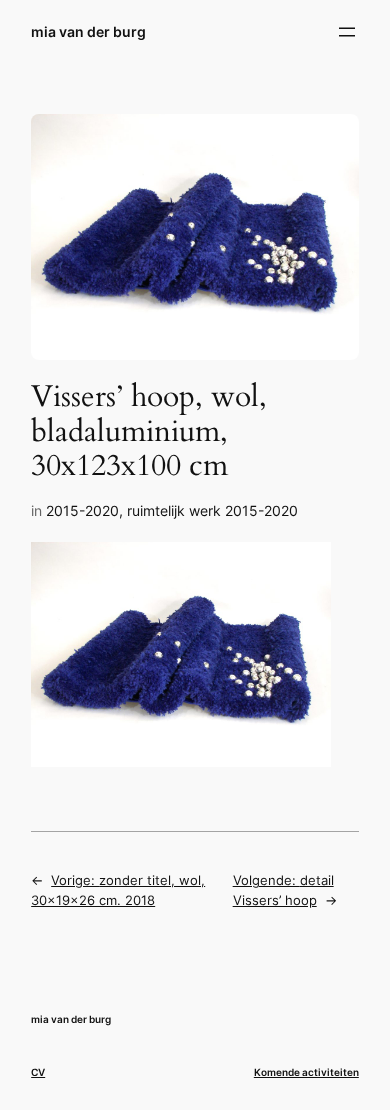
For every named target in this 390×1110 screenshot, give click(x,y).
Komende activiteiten (306, 1072)
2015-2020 (82, 510)
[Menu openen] (347, 32)
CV (38, 1072)
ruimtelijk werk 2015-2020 (212, 510)
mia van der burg (88, 31)
